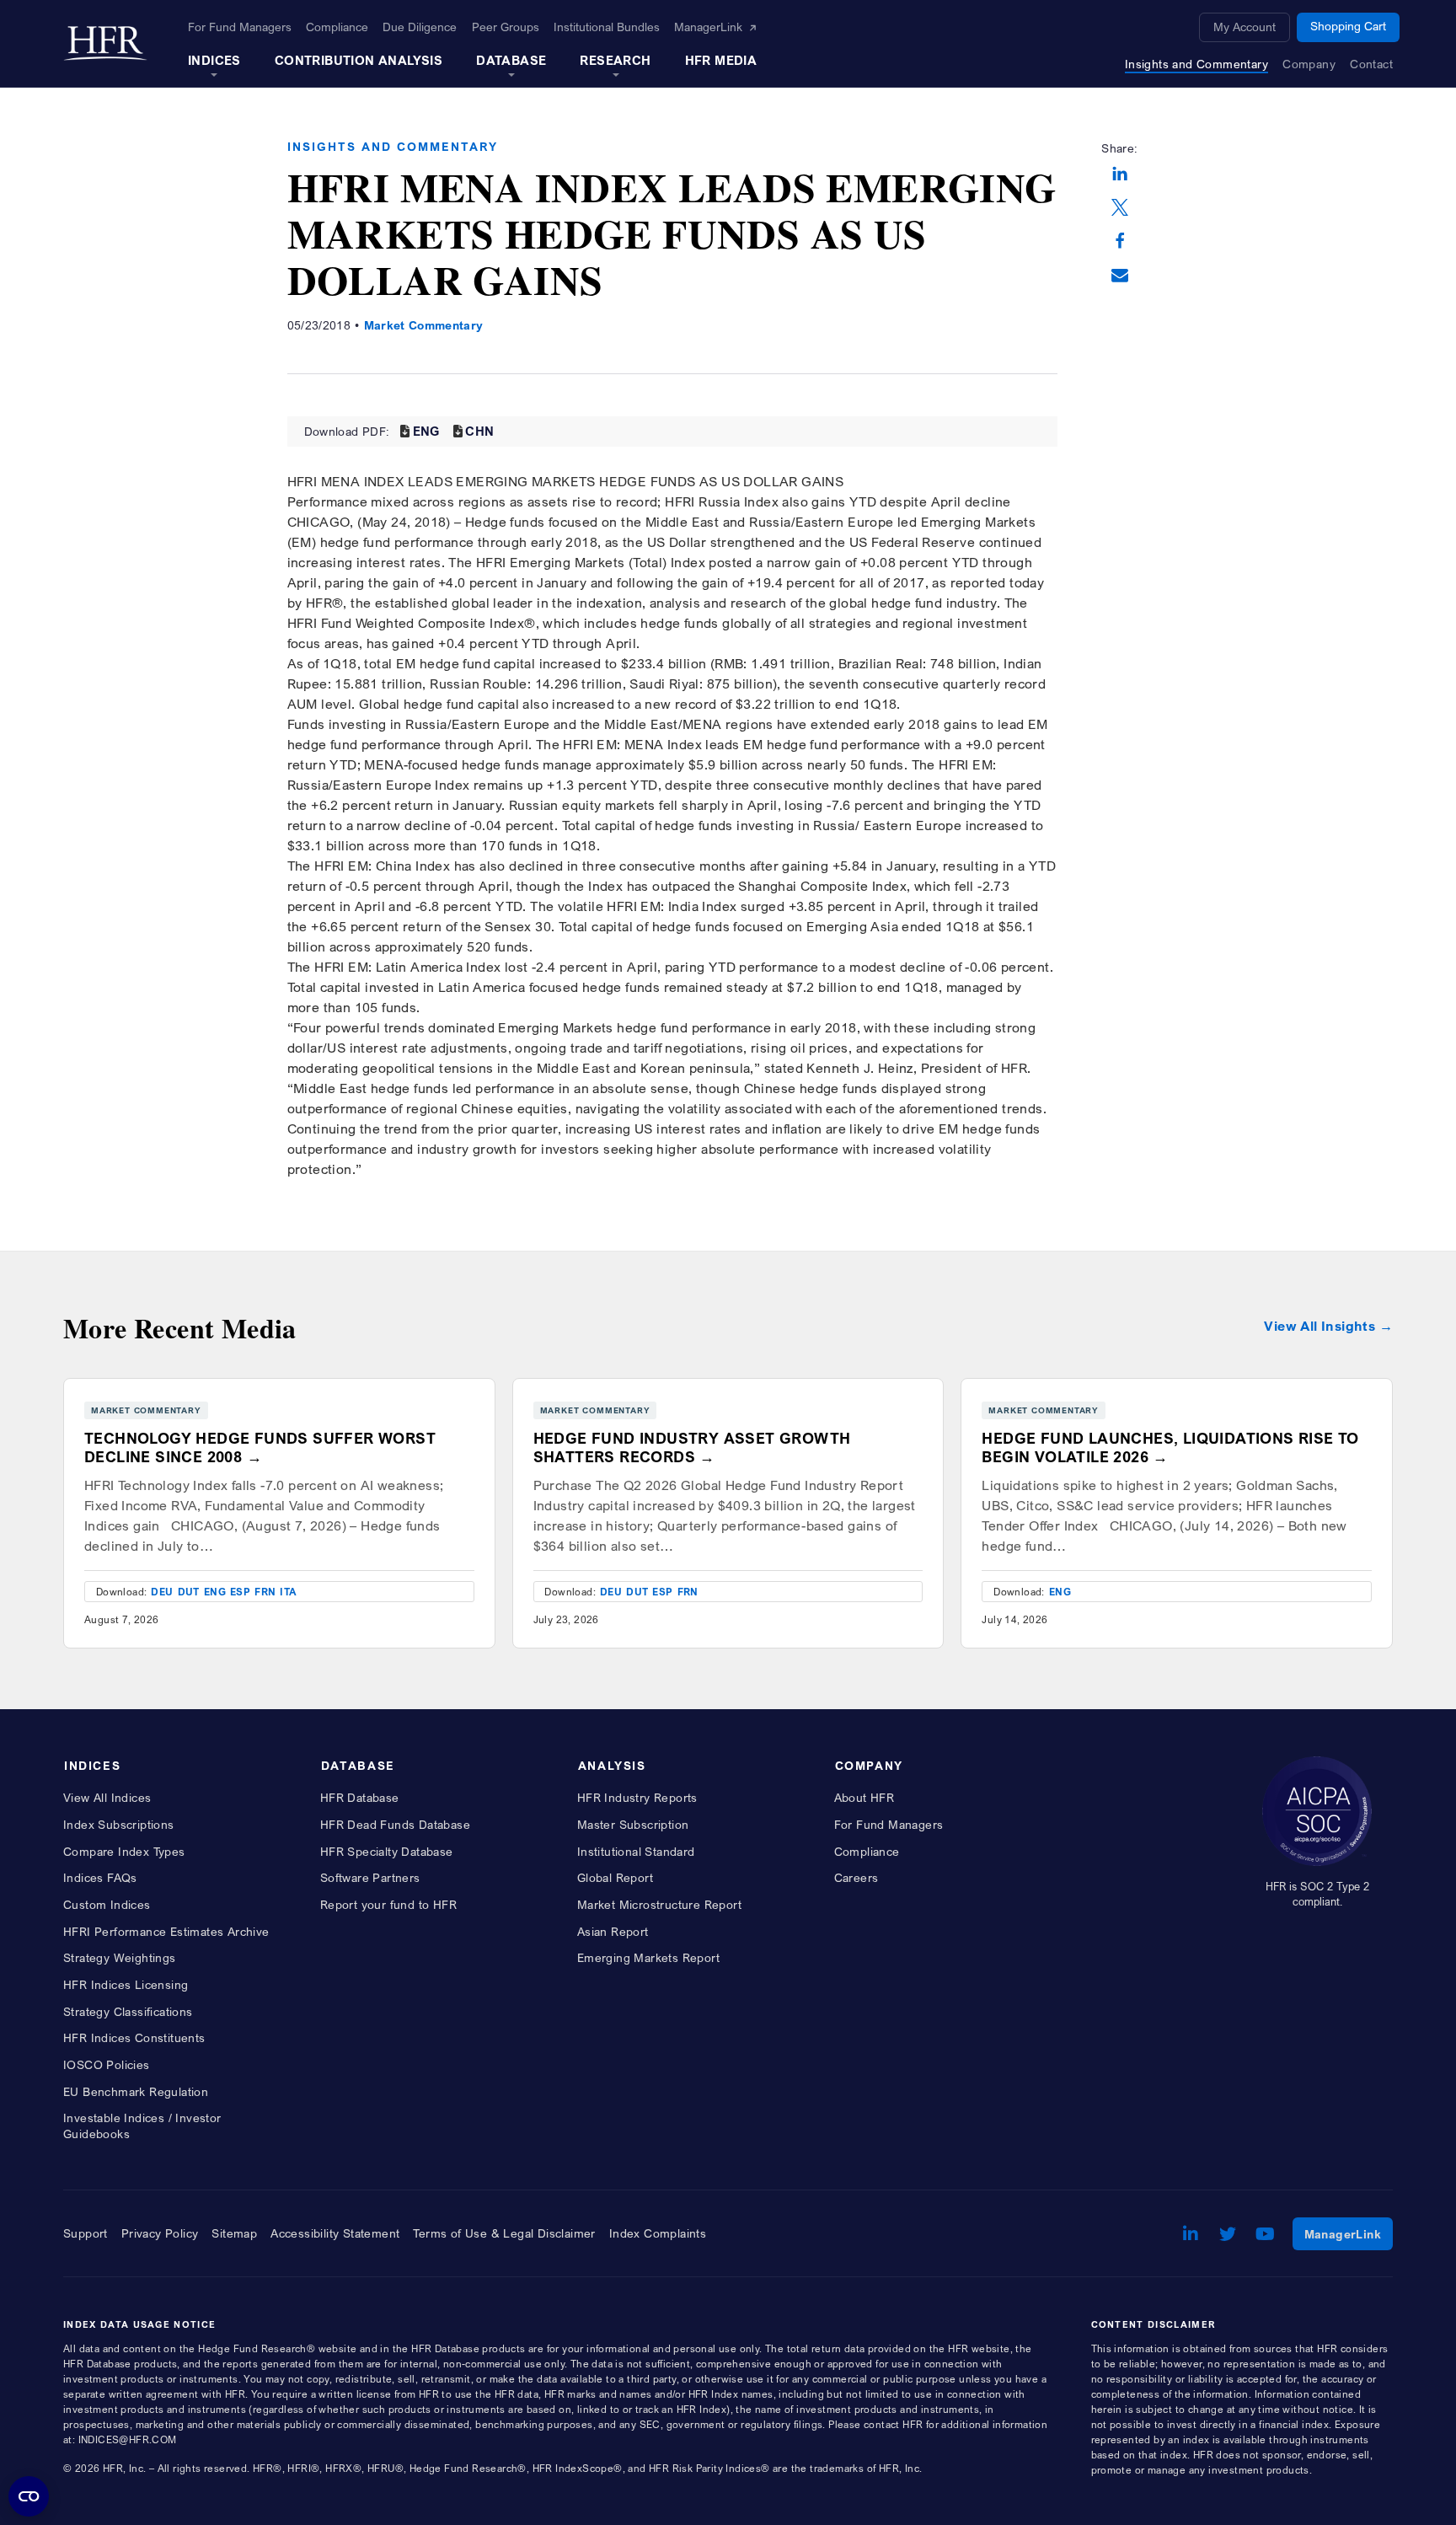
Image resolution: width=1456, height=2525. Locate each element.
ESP (240, 1592)
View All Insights (1319, 1326)
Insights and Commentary (393, 146)
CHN (479, 431)
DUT (189, 1592)
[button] (1120, 175)
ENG (426, 431)
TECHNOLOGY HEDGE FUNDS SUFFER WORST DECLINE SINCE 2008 (260, 1447)
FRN (265, 1592)
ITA (288, 1592)
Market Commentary (424, 325)
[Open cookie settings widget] (29, 2496)
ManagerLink (1349, 2233)
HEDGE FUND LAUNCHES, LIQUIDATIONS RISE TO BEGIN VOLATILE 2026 (1170, 1447)
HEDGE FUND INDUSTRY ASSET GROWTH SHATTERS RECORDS (692, 1447)
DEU (162, 1592)
